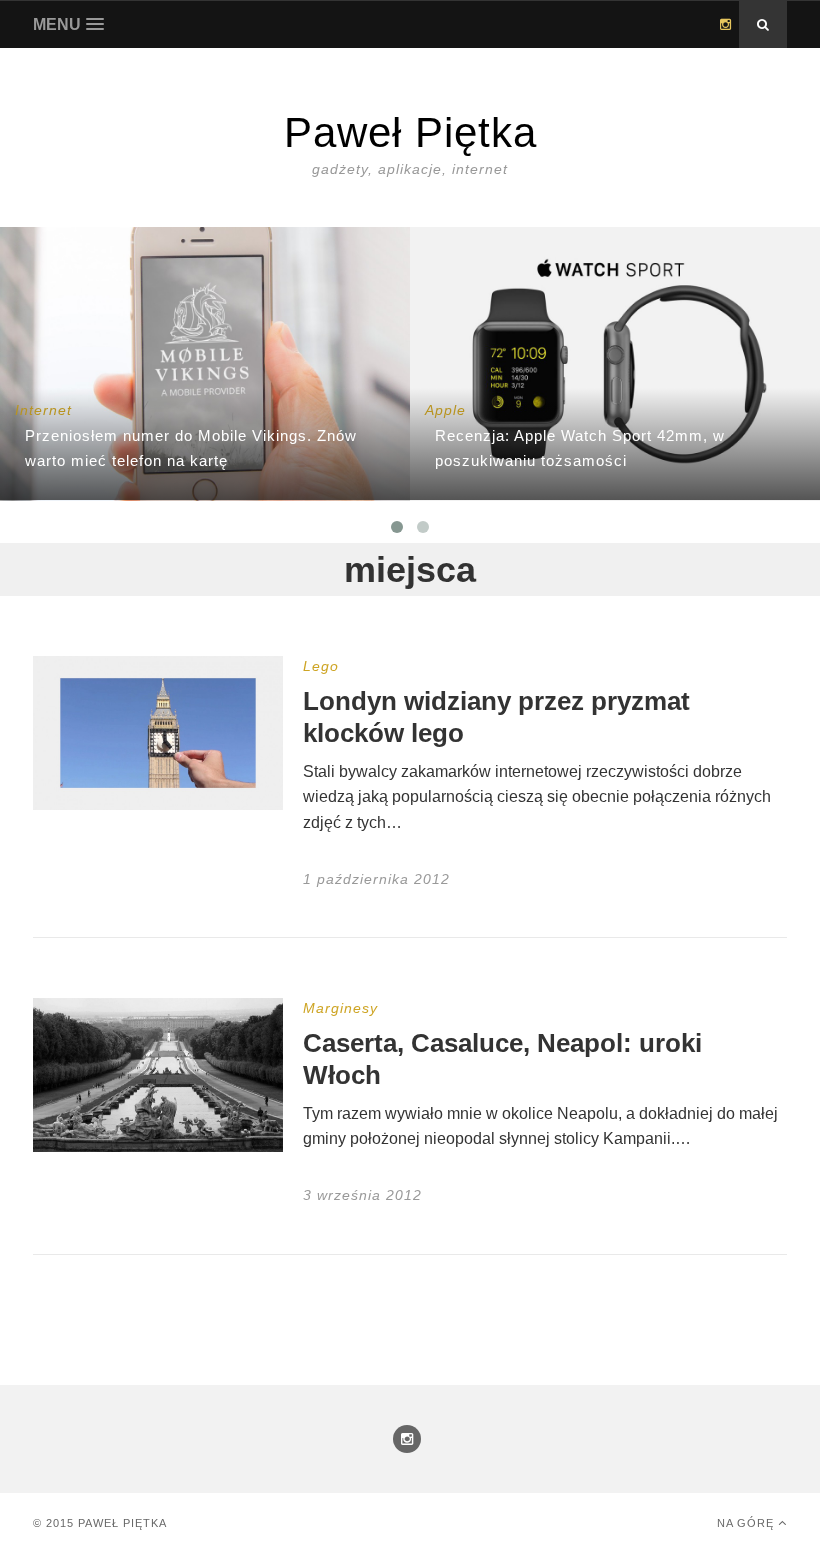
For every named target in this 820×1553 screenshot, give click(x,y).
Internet (43, 410)
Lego (321, 666)
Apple (445, 410)
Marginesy (340, 1008)
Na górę (747, 1523)
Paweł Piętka (122, 1523)
